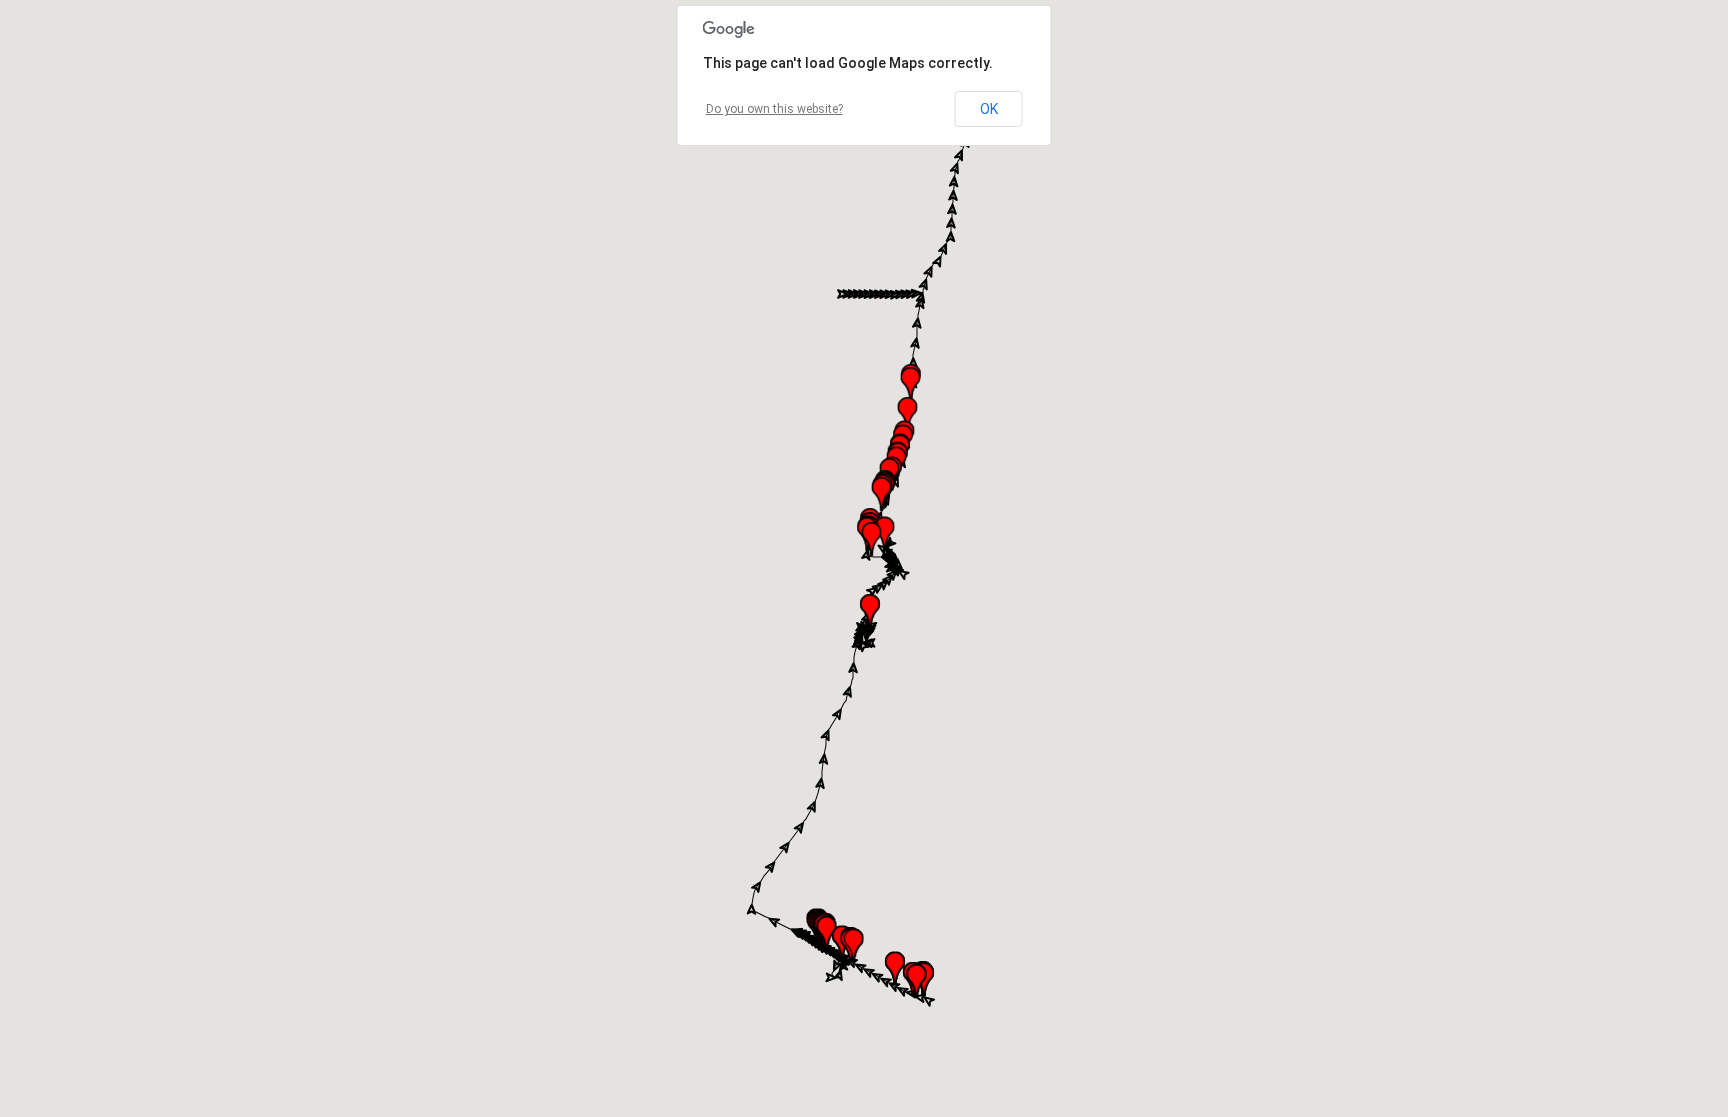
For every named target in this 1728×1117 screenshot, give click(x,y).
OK (989, 109)
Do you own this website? (774, 109)
